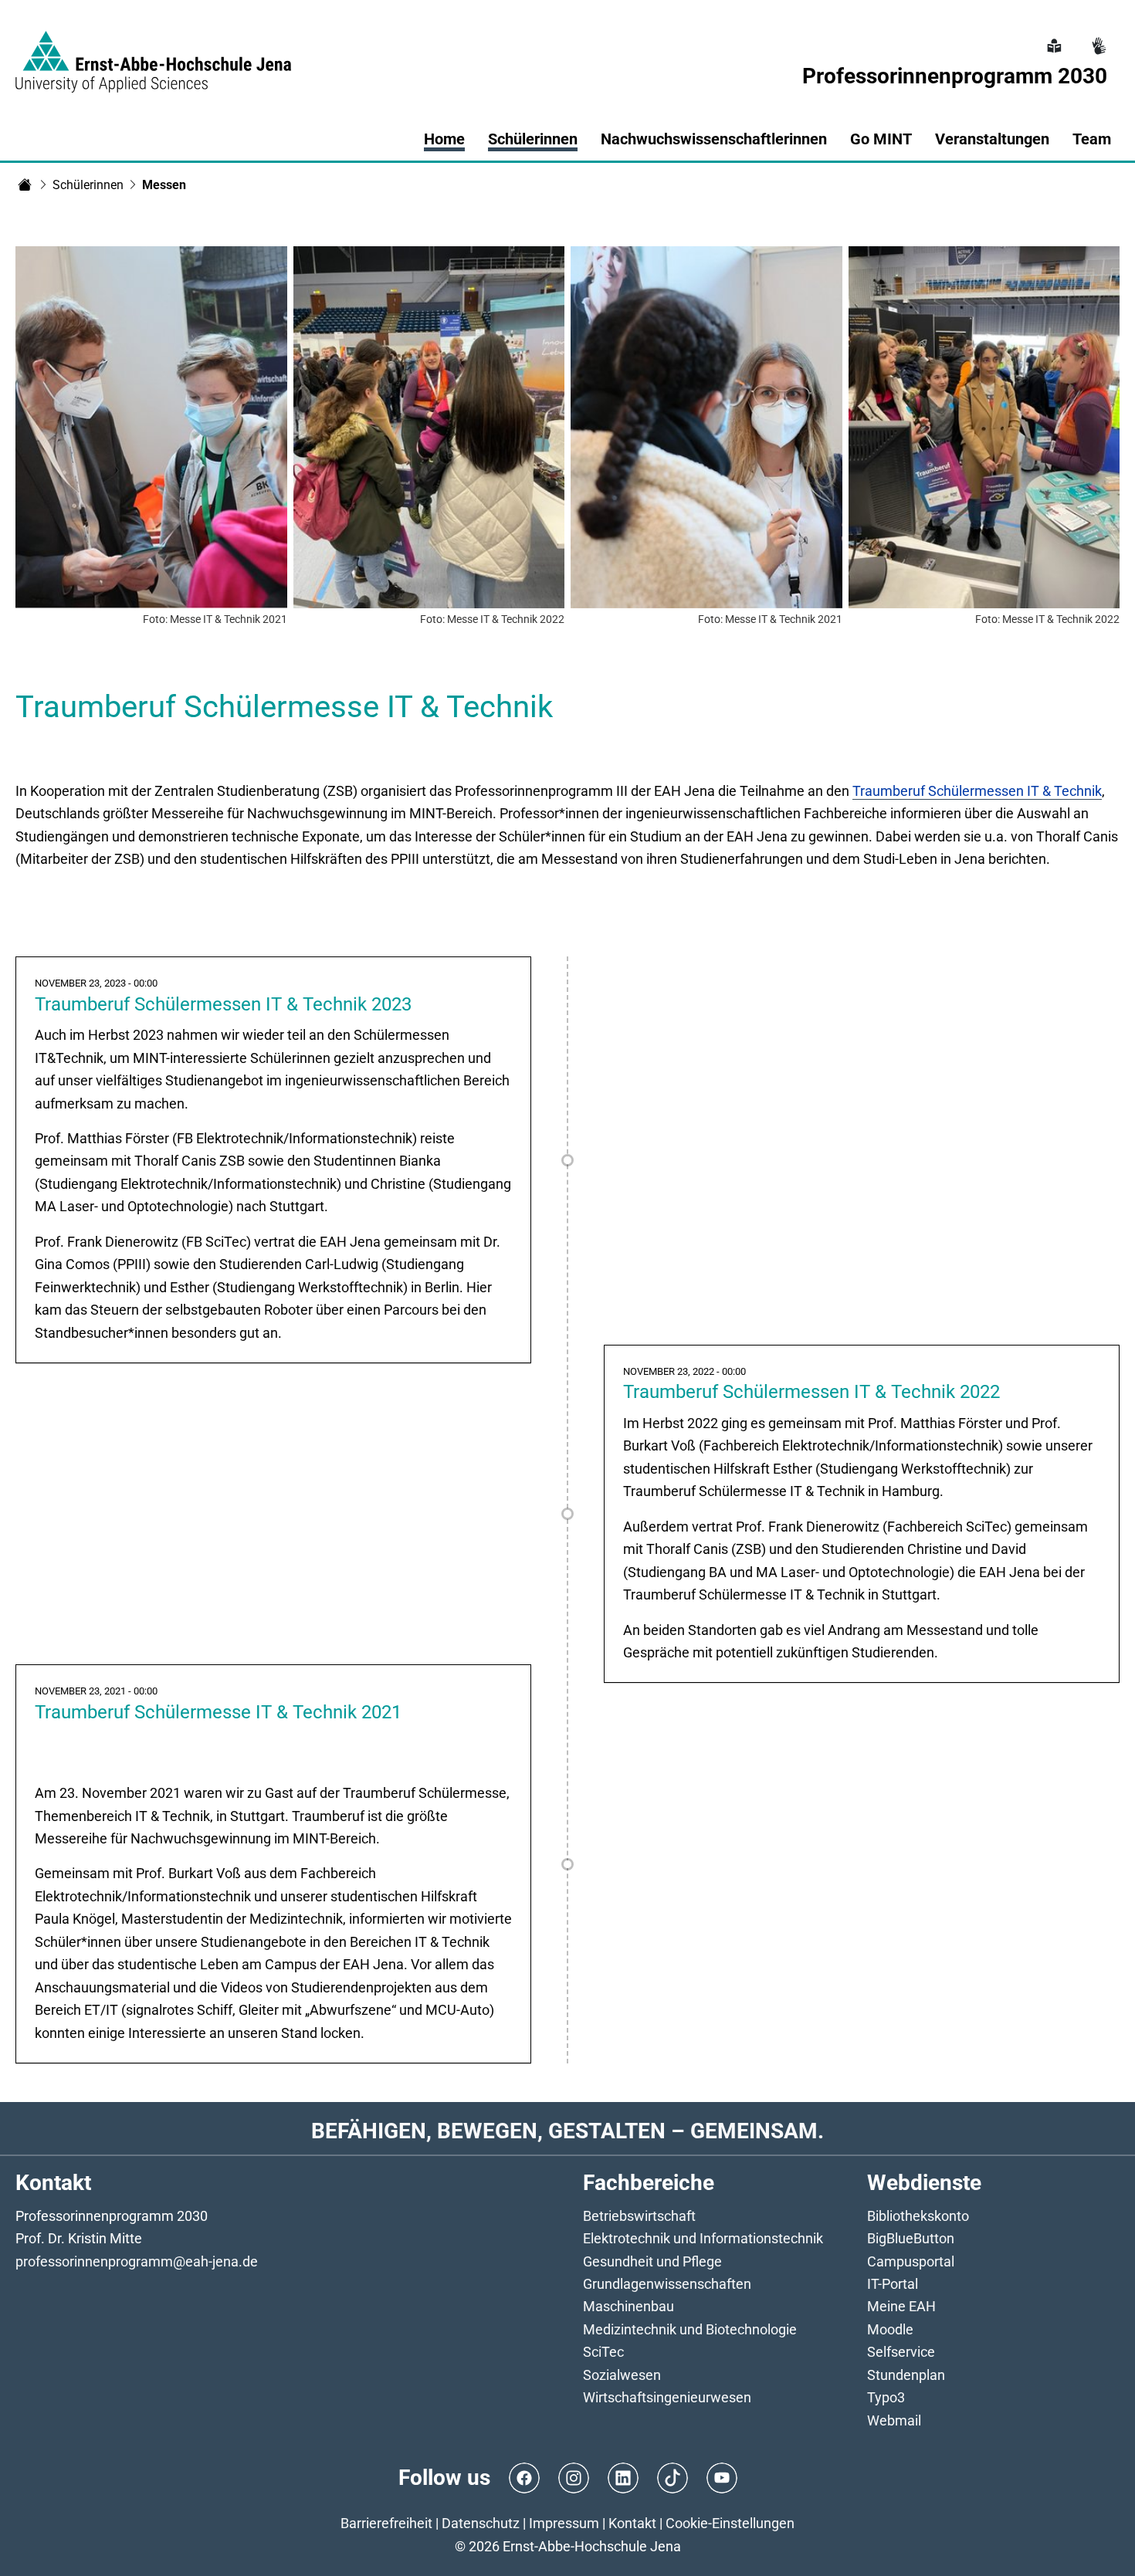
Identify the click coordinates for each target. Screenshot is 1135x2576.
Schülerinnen (88, 185)
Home (444, 139)
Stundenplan (906, 2375)
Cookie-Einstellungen (730, 2523)
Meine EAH (901, 2306)
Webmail (894, 2420)
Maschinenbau (628, 2306)
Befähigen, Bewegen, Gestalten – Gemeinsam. (567, 2131)
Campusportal (911, 2261)
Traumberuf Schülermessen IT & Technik (977, 791)
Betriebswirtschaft (639, 2216)
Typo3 (886, 2397)
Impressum (564, 2523)
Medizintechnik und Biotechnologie (690, 2329)
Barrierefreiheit (386, 2523)
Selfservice (901, 2352)
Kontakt (632, 2523)
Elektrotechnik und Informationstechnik (703, 2238)
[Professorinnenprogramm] (25, 184)
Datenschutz (481, 2523)
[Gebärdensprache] (1097, 37)
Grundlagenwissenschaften (667, 2284)
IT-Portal (893, 2284)
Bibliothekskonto (918, 2216)
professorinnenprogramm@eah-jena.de (137, 2261)
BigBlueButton (911, 2238)
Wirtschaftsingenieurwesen (667, 2397)
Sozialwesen (622, 2375)
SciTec (603, 2352)
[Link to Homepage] (153, 52)
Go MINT (881, 139)
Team (1092, 139)
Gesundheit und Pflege (652, 2261)
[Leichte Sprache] (1052, 37)
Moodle (890, 2329)
